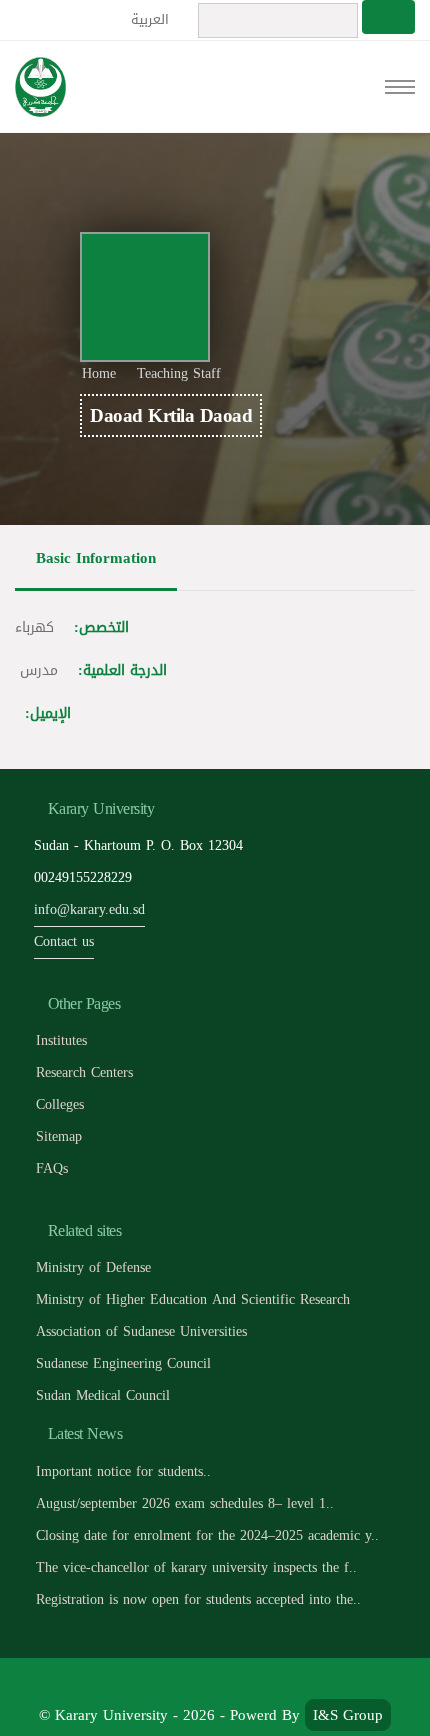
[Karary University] (40, 87)
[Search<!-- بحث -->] (388, 17)
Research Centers (84, 1072)
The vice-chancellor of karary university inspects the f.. (196, 1567)
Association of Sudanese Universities (141, 1331)
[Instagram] (282, 1682)
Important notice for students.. (123, 1471)
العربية (152, 19)
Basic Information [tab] (96, 557)
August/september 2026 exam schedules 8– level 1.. (185, 1503)
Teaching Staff (179, 373)
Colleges (60, 1104)
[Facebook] (148, 1682)
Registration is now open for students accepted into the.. (198, 1599)
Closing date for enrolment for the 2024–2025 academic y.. (207, 1535)
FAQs (52, 1168)
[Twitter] (193, 1682)
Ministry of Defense (93, 1267)
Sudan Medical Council (103, 1395)
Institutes (61, 1040)
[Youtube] (238, 1682)
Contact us (64, 941)
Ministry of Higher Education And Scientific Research (193, 1299)
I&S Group (348, 1715)
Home (99, 373)
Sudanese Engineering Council (123, 1363)
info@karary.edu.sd (89, 909)
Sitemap (59, 1136)
